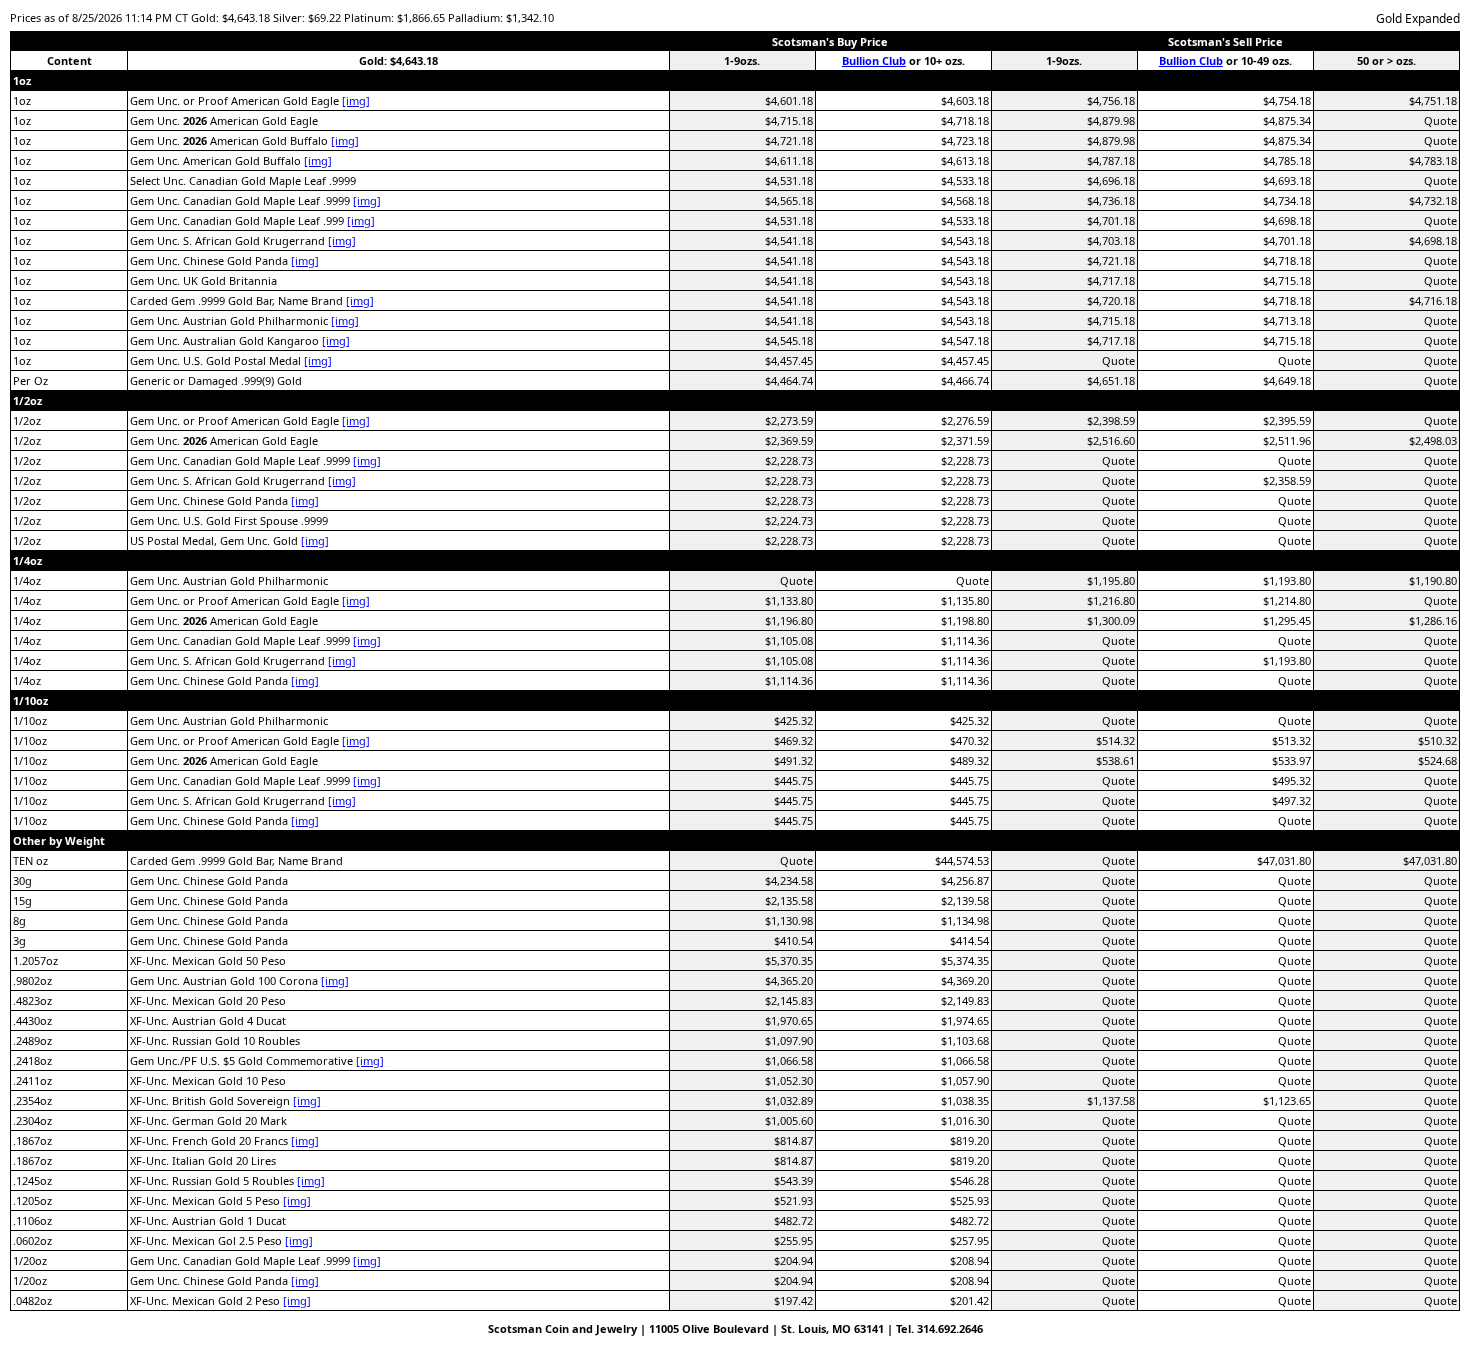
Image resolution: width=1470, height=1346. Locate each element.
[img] (356, 100)
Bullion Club (874, 60)
